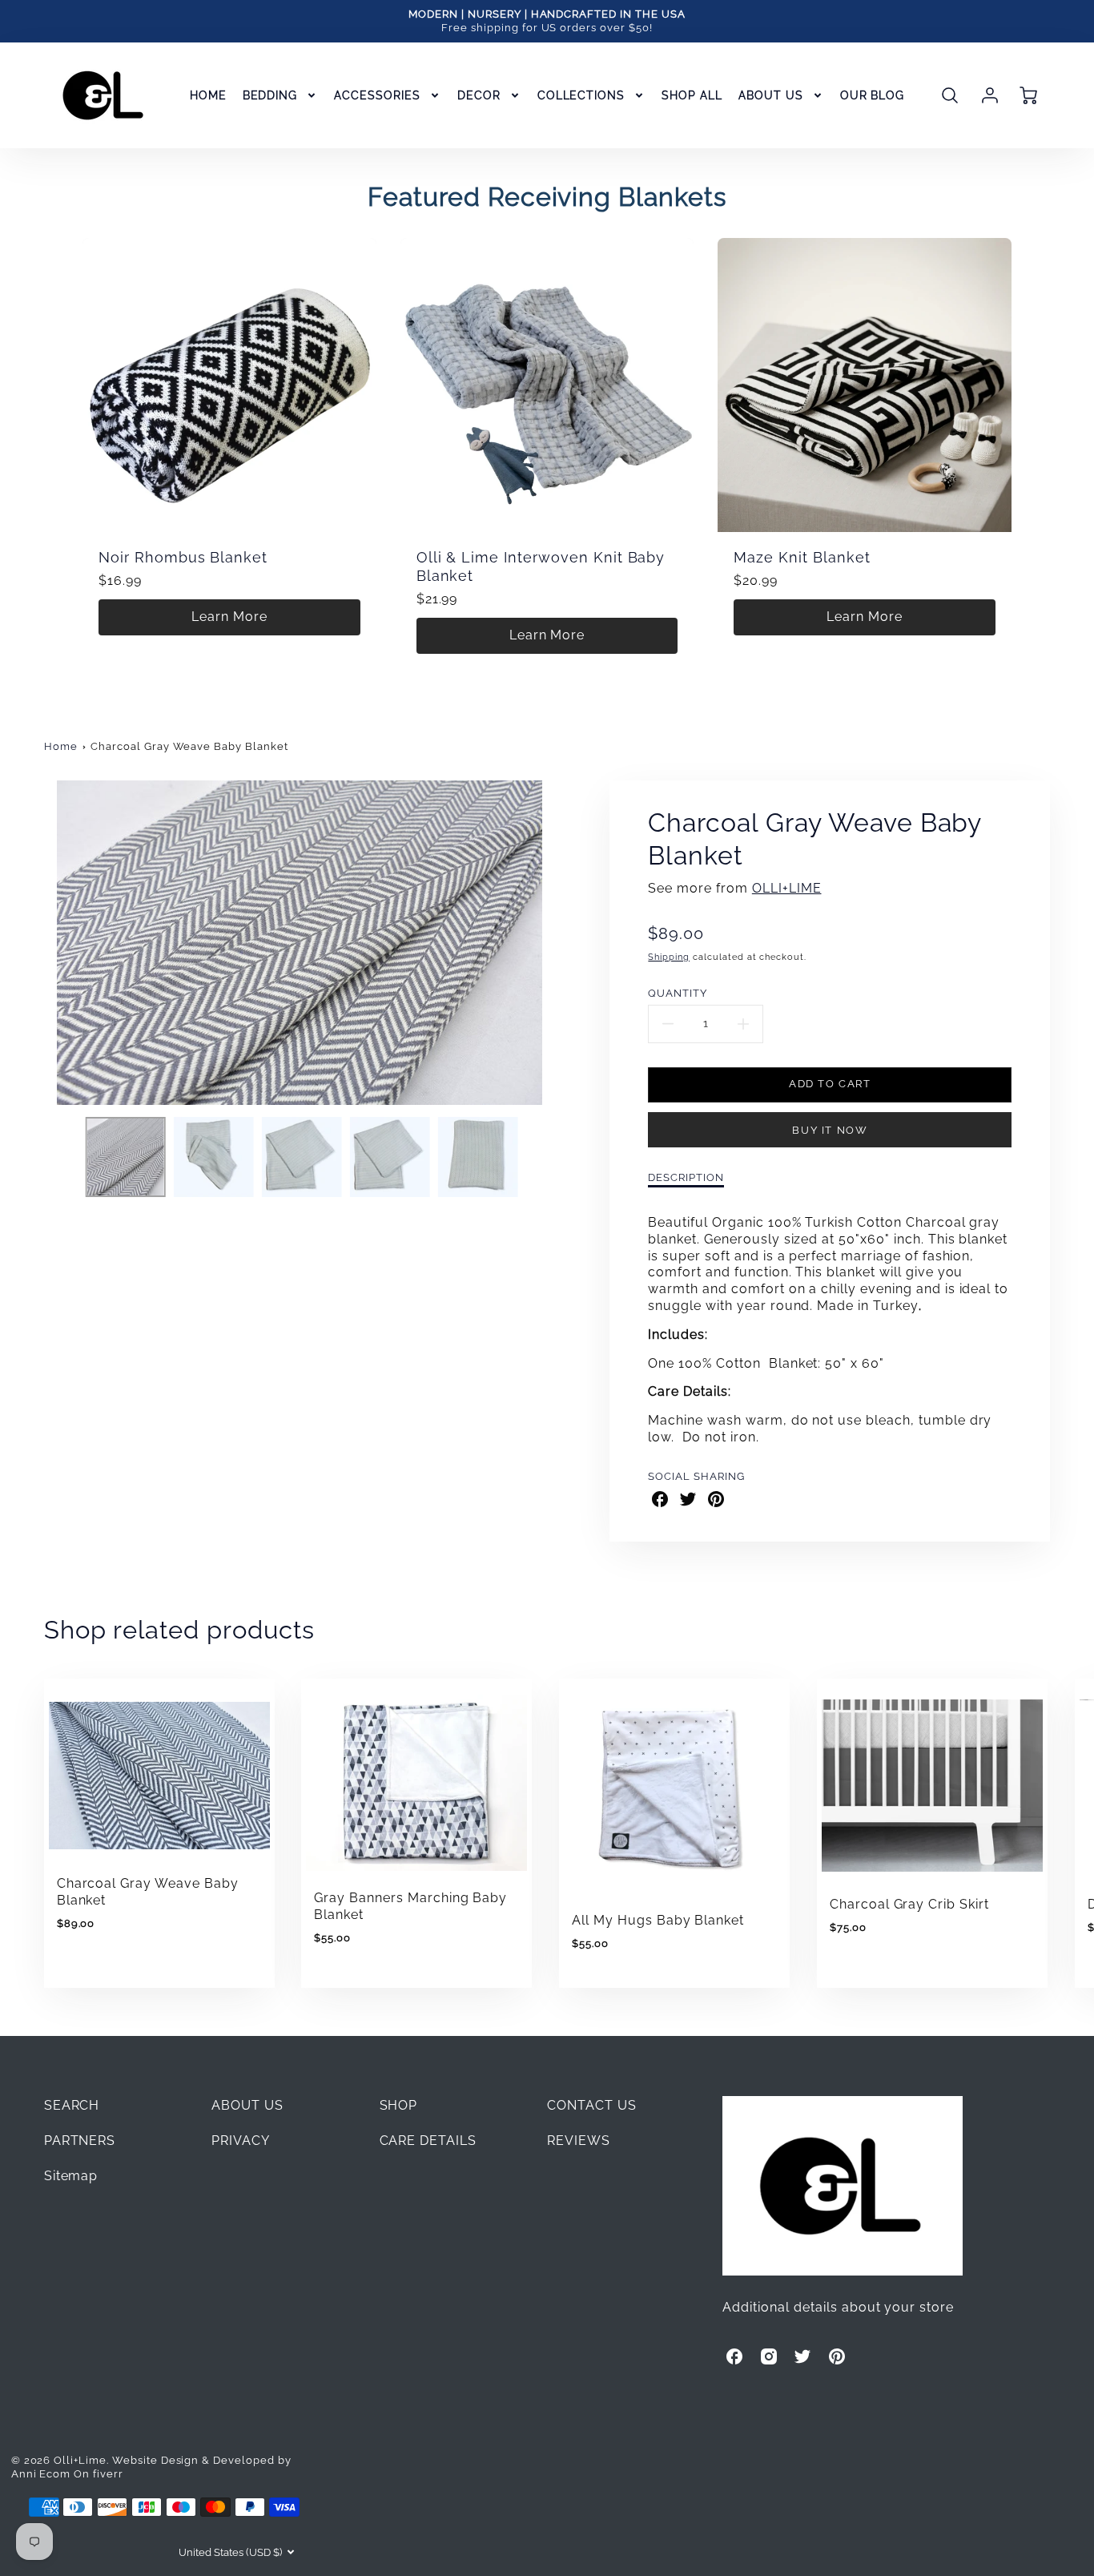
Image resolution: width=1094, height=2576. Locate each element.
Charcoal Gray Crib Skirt (909, 1904)
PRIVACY (241, 2141)
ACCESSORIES (377, 95)
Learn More (229, 617)
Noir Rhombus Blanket (183, 557)
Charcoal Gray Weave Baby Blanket (189, 746)
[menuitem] (208, 95)
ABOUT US (771, 95)
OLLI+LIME (787, 888)
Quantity (678, 993)
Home (61, 746)
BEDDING (270, 95)
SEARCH (72, 2105)
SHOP (399, 2105)
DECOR (479, 95)
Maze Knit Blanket (802, 557)
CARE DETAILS (428, 2141)
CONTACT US (592, 2105)
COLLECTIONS (581, 95)
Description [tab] (686, 1177)
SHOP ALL (692, 95)
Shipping (669, 957)
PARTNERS (80, 2141)
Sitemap (71, 2176)
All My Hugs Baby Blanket (658, 1920)
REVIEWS (579, 2141)
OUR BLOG (873, 95)
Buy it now (830, 1130)
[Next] (567, 943)
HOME (208, 95)
